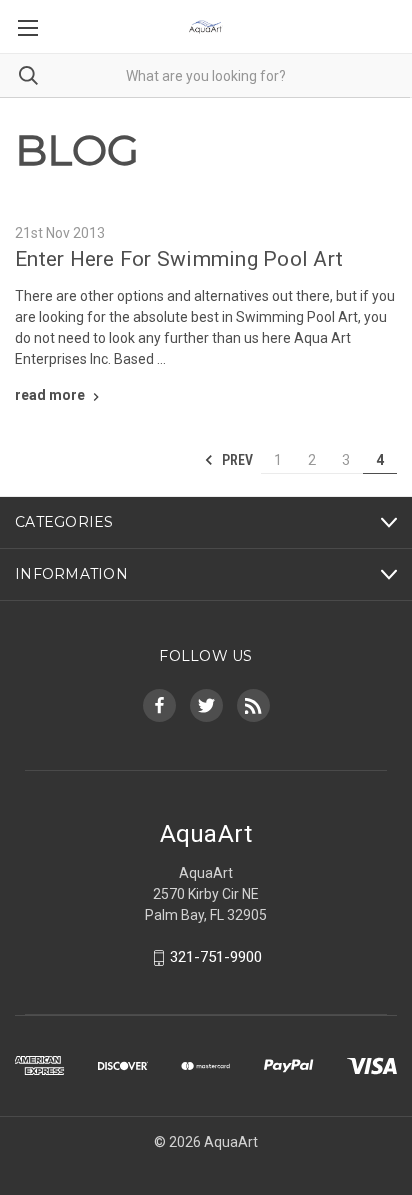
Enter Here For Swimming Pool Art (179, 259)
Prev (236, 460)
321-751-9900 (216, 957)
